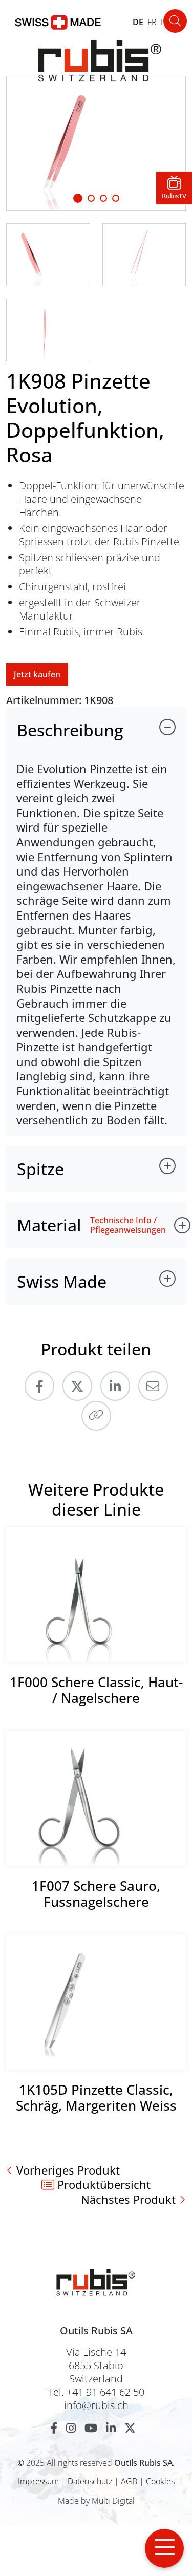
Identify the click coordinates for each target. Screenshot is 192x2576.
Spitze (40, 1169)
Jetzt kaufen (37, 674)
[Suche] (175, 21)
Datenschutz (90, 2481)
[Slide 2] (103, 198)
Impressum (38, 2481)
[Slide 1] (78, 198)
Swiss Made (62, 1281)
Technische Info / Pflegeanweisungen (128, 1225)
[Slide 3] (116, 198)
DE (138, 22)
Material (49, 1225)
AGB (129, 2481)
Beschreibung (70, 730)
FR (152, 22)
